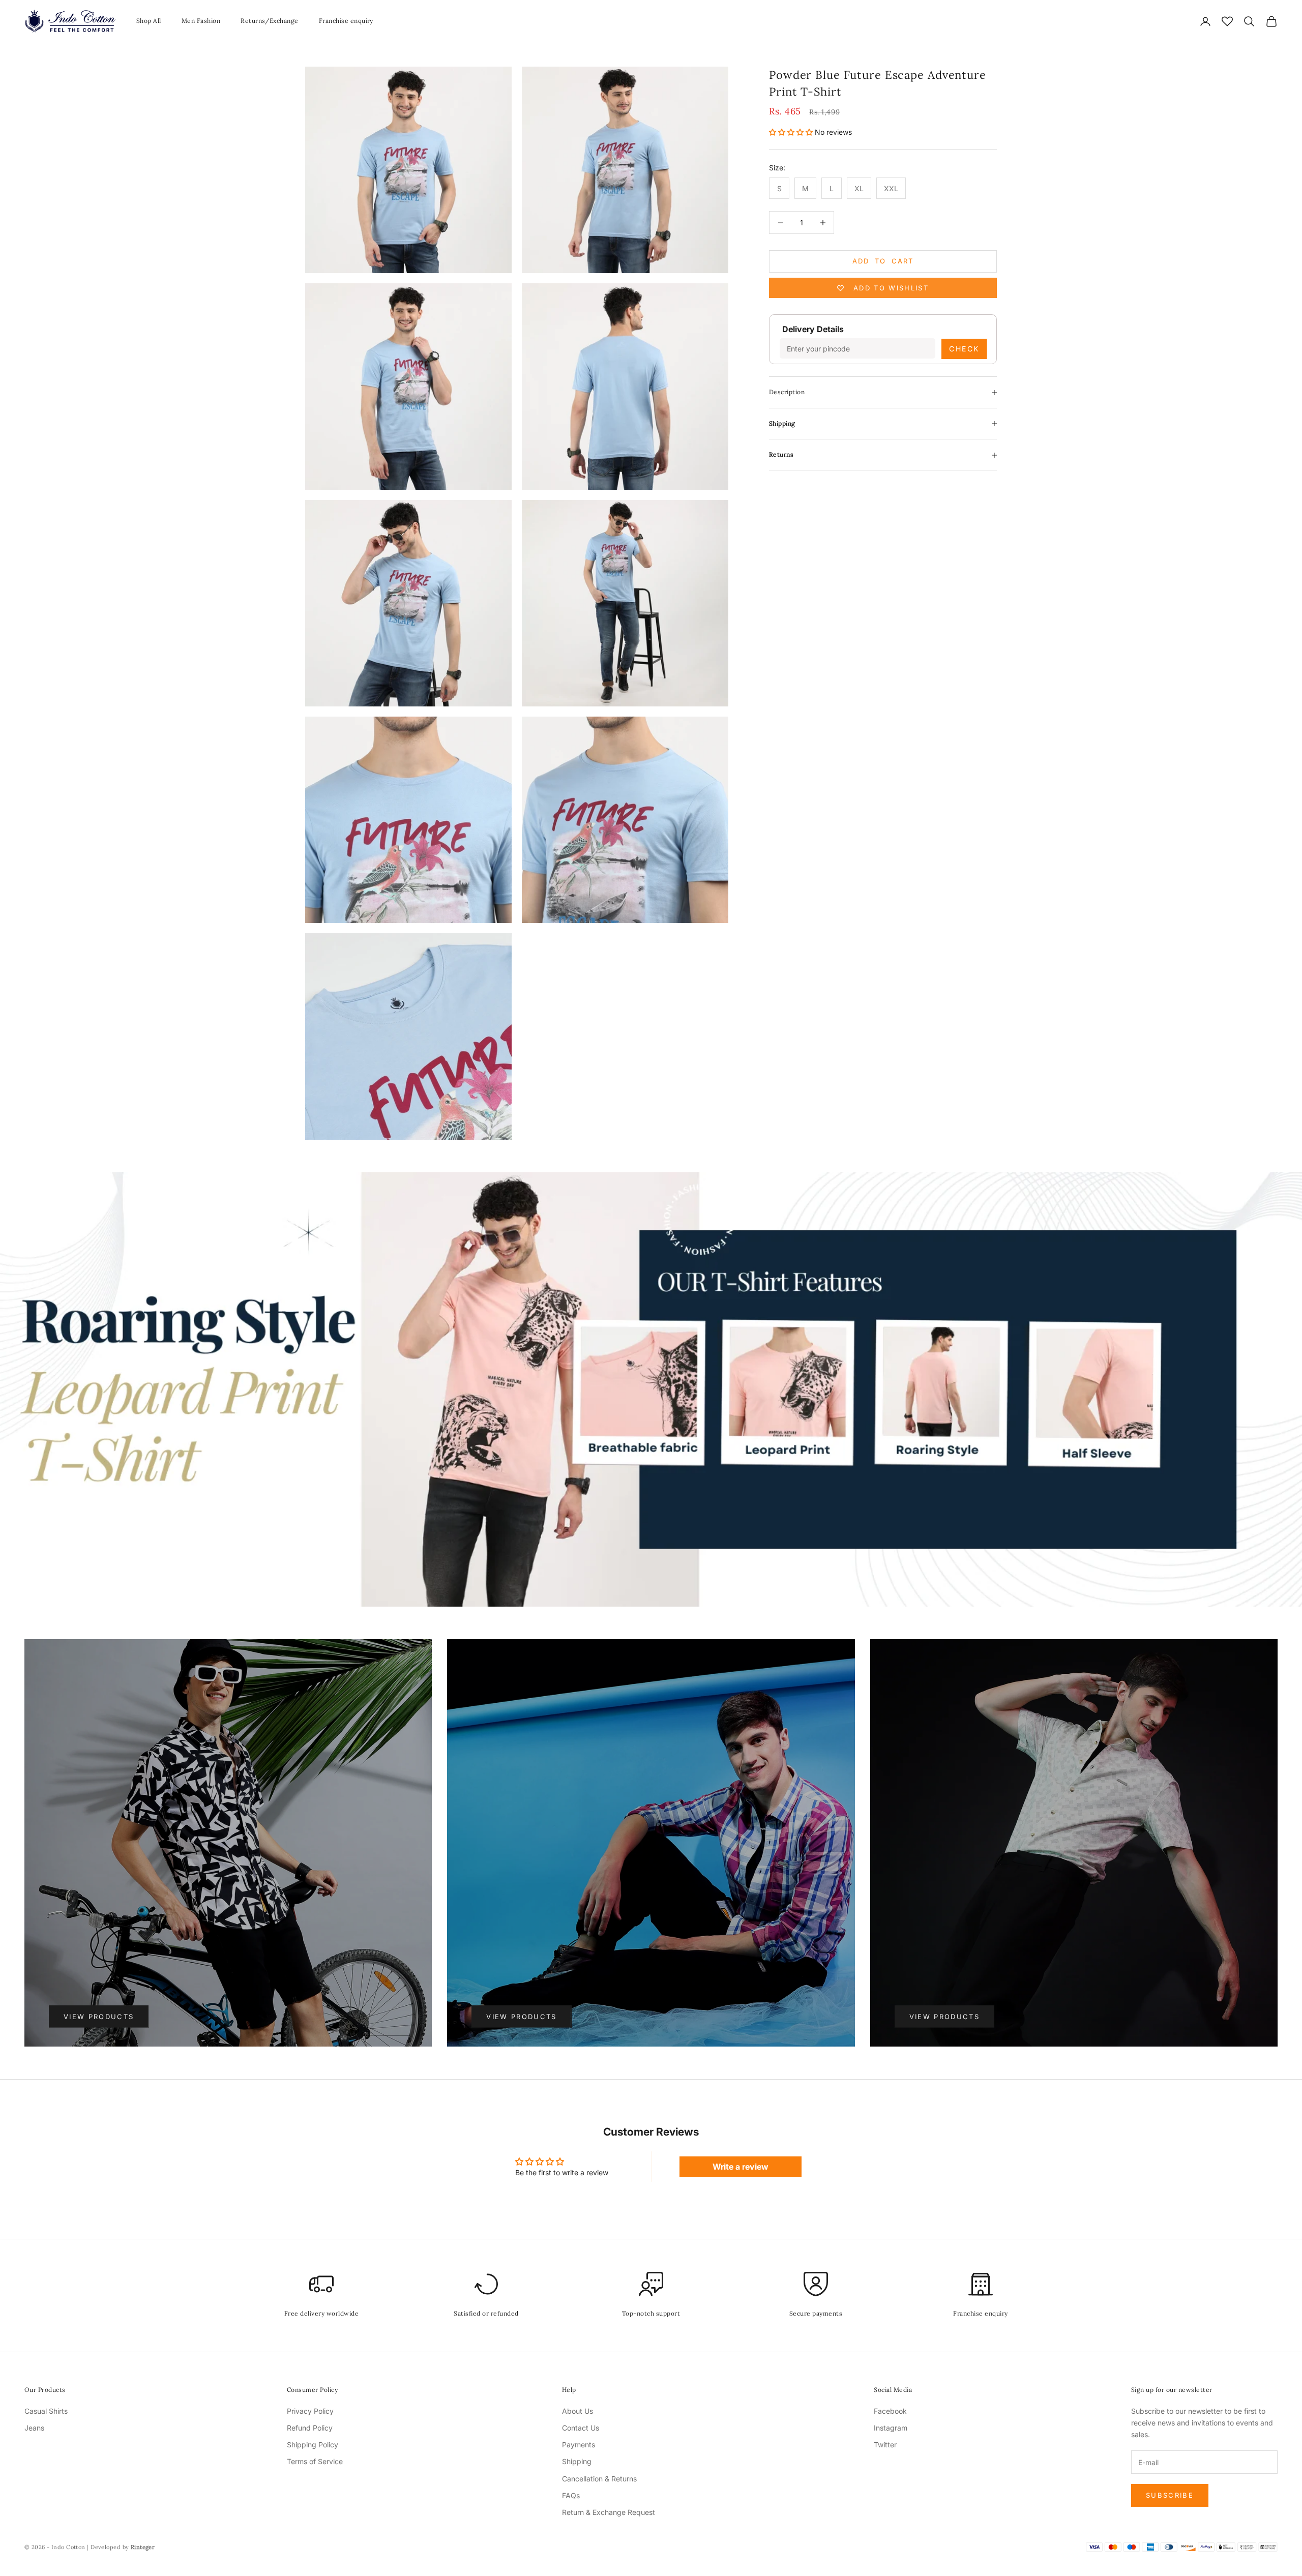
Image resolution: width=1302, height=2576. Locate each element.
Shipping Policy (313, 2445)
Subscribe (1170, 2495)
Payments (579, 2445)
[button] (792, 132)
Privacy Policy (310, 2411)
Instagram (891, 2428)
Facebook (890, 2411)
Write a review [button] (741, 2167)
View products (99, 2017)
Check (964, 349)
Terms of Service (315, 2461)
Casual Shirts (46, 2411)
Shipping (577, 2461)
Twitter (885, 2445)
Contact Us (581, 2428)
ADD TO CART (883, 261)
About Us (578, 2411)
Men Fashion (201, 21)
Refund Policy (310, 2428)
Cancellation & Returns (599, 2479)
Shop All (149, 21)
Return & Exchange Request (609, 2512)
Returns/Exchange (270, 21)
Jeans (34, 2428)
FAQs (571, 2495)
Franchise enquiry (346, 21)
